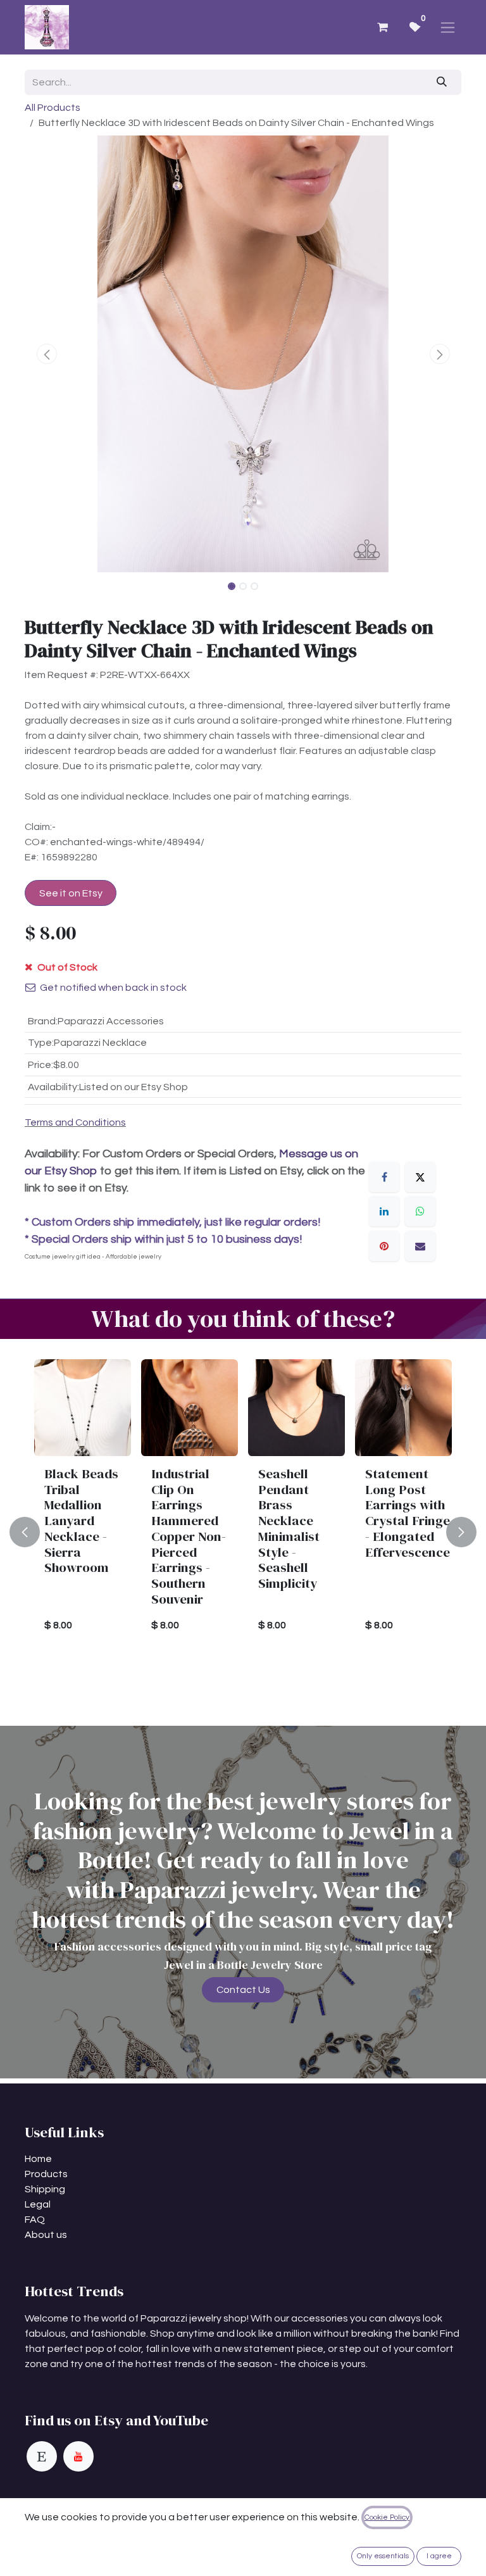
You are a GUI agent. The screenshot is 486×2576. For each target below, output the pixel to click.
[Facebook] (384, 1177)
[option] (243, 1532)
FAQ (35, 2220)
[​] (42, 2456)
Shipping (45, 2189)
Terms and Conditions (75, 1122)
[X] (420, 1177)
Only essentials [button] (383, 2556)
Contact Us (243, 1990)
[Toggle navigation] (448, 27)
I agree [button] (439, 2556)
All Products (53, 108)
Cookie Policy (387, 2517)
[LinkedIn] (384, 1211)
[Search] (442, 82)
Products (46, 2174)
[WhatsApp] (420, 1211)
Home (38, 2159)
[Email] (420, 1246)
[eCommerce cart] (382, 27)
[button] (47, 354)
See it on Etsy (71, 893)
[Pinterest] (384, 1246)
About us (46, 2235)
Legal (38, 2204)
